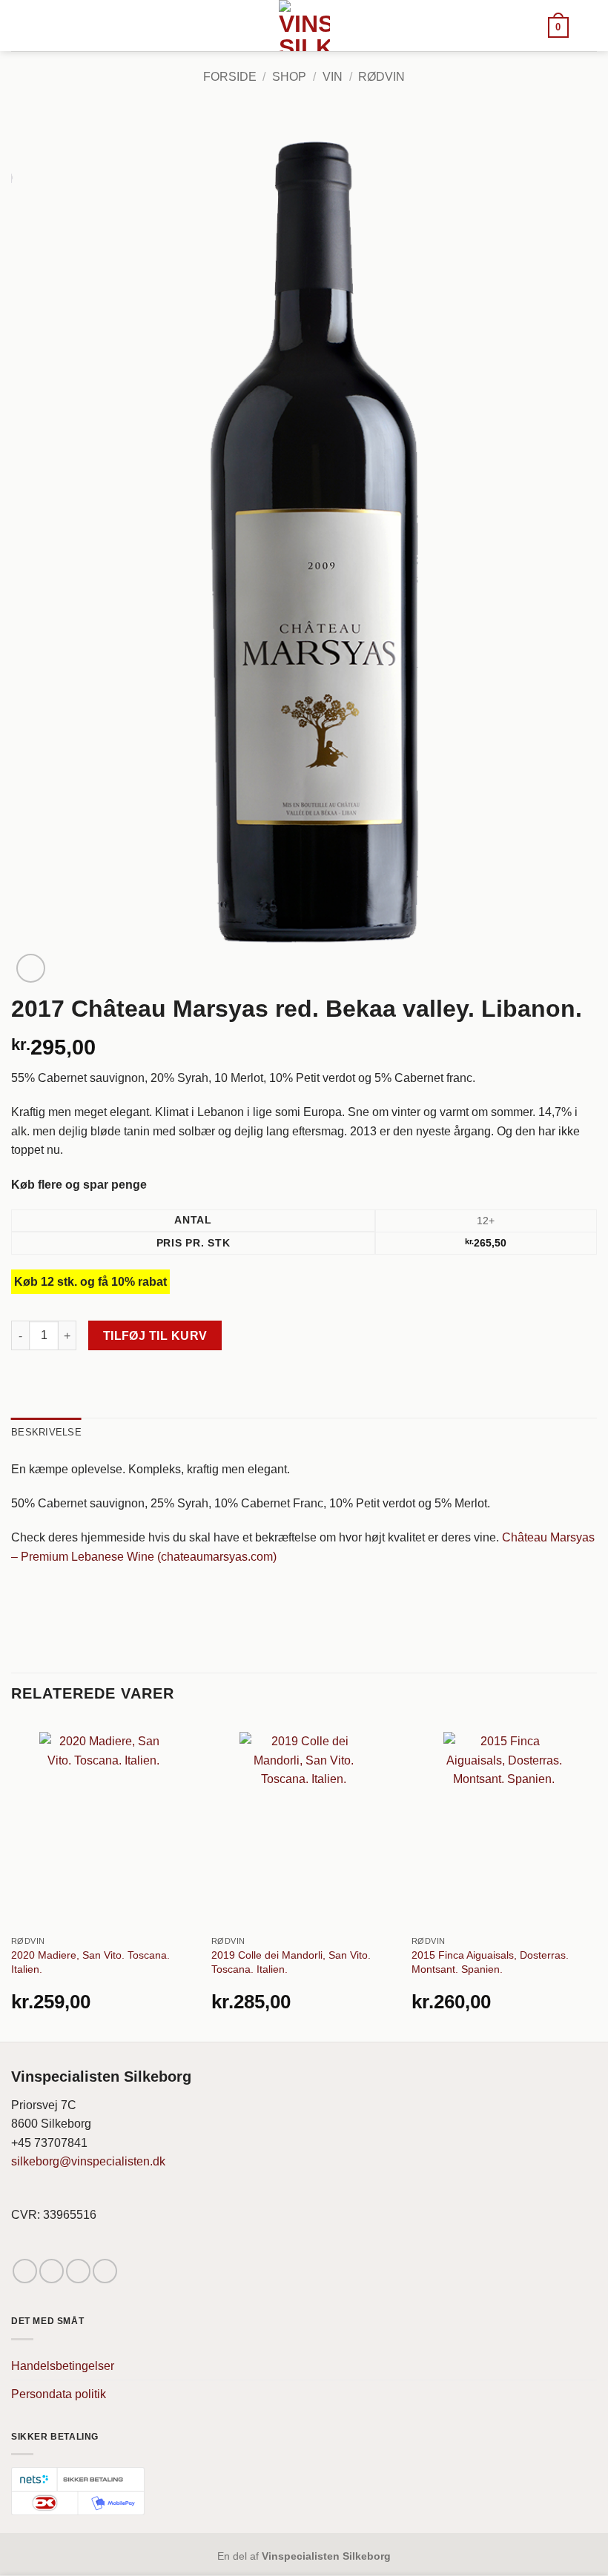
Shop (289, 77)
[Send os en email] (78, 2271)
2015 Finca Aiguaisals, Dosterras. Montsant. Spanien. (490, 1962)
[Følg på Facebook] (25, 2271)
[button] (558, 26)
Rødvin (381, 77)
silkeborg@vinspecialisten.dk (88, 2161)
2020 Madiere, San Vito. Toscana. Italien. (90, 1962)
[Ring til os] (105, 2271)
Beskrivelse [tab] (46, 1432)
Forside (230, 77)
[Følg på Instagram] (52, 2271)
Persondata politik (59, 2394)
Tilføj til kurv (155, 1336)
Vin (333, 77)
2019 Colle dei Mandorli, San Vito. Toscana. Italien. (291, 1962)
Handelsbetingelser (63, 2366)
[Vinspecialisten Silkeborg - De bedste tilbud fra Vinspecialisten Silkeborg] (304, 26)
